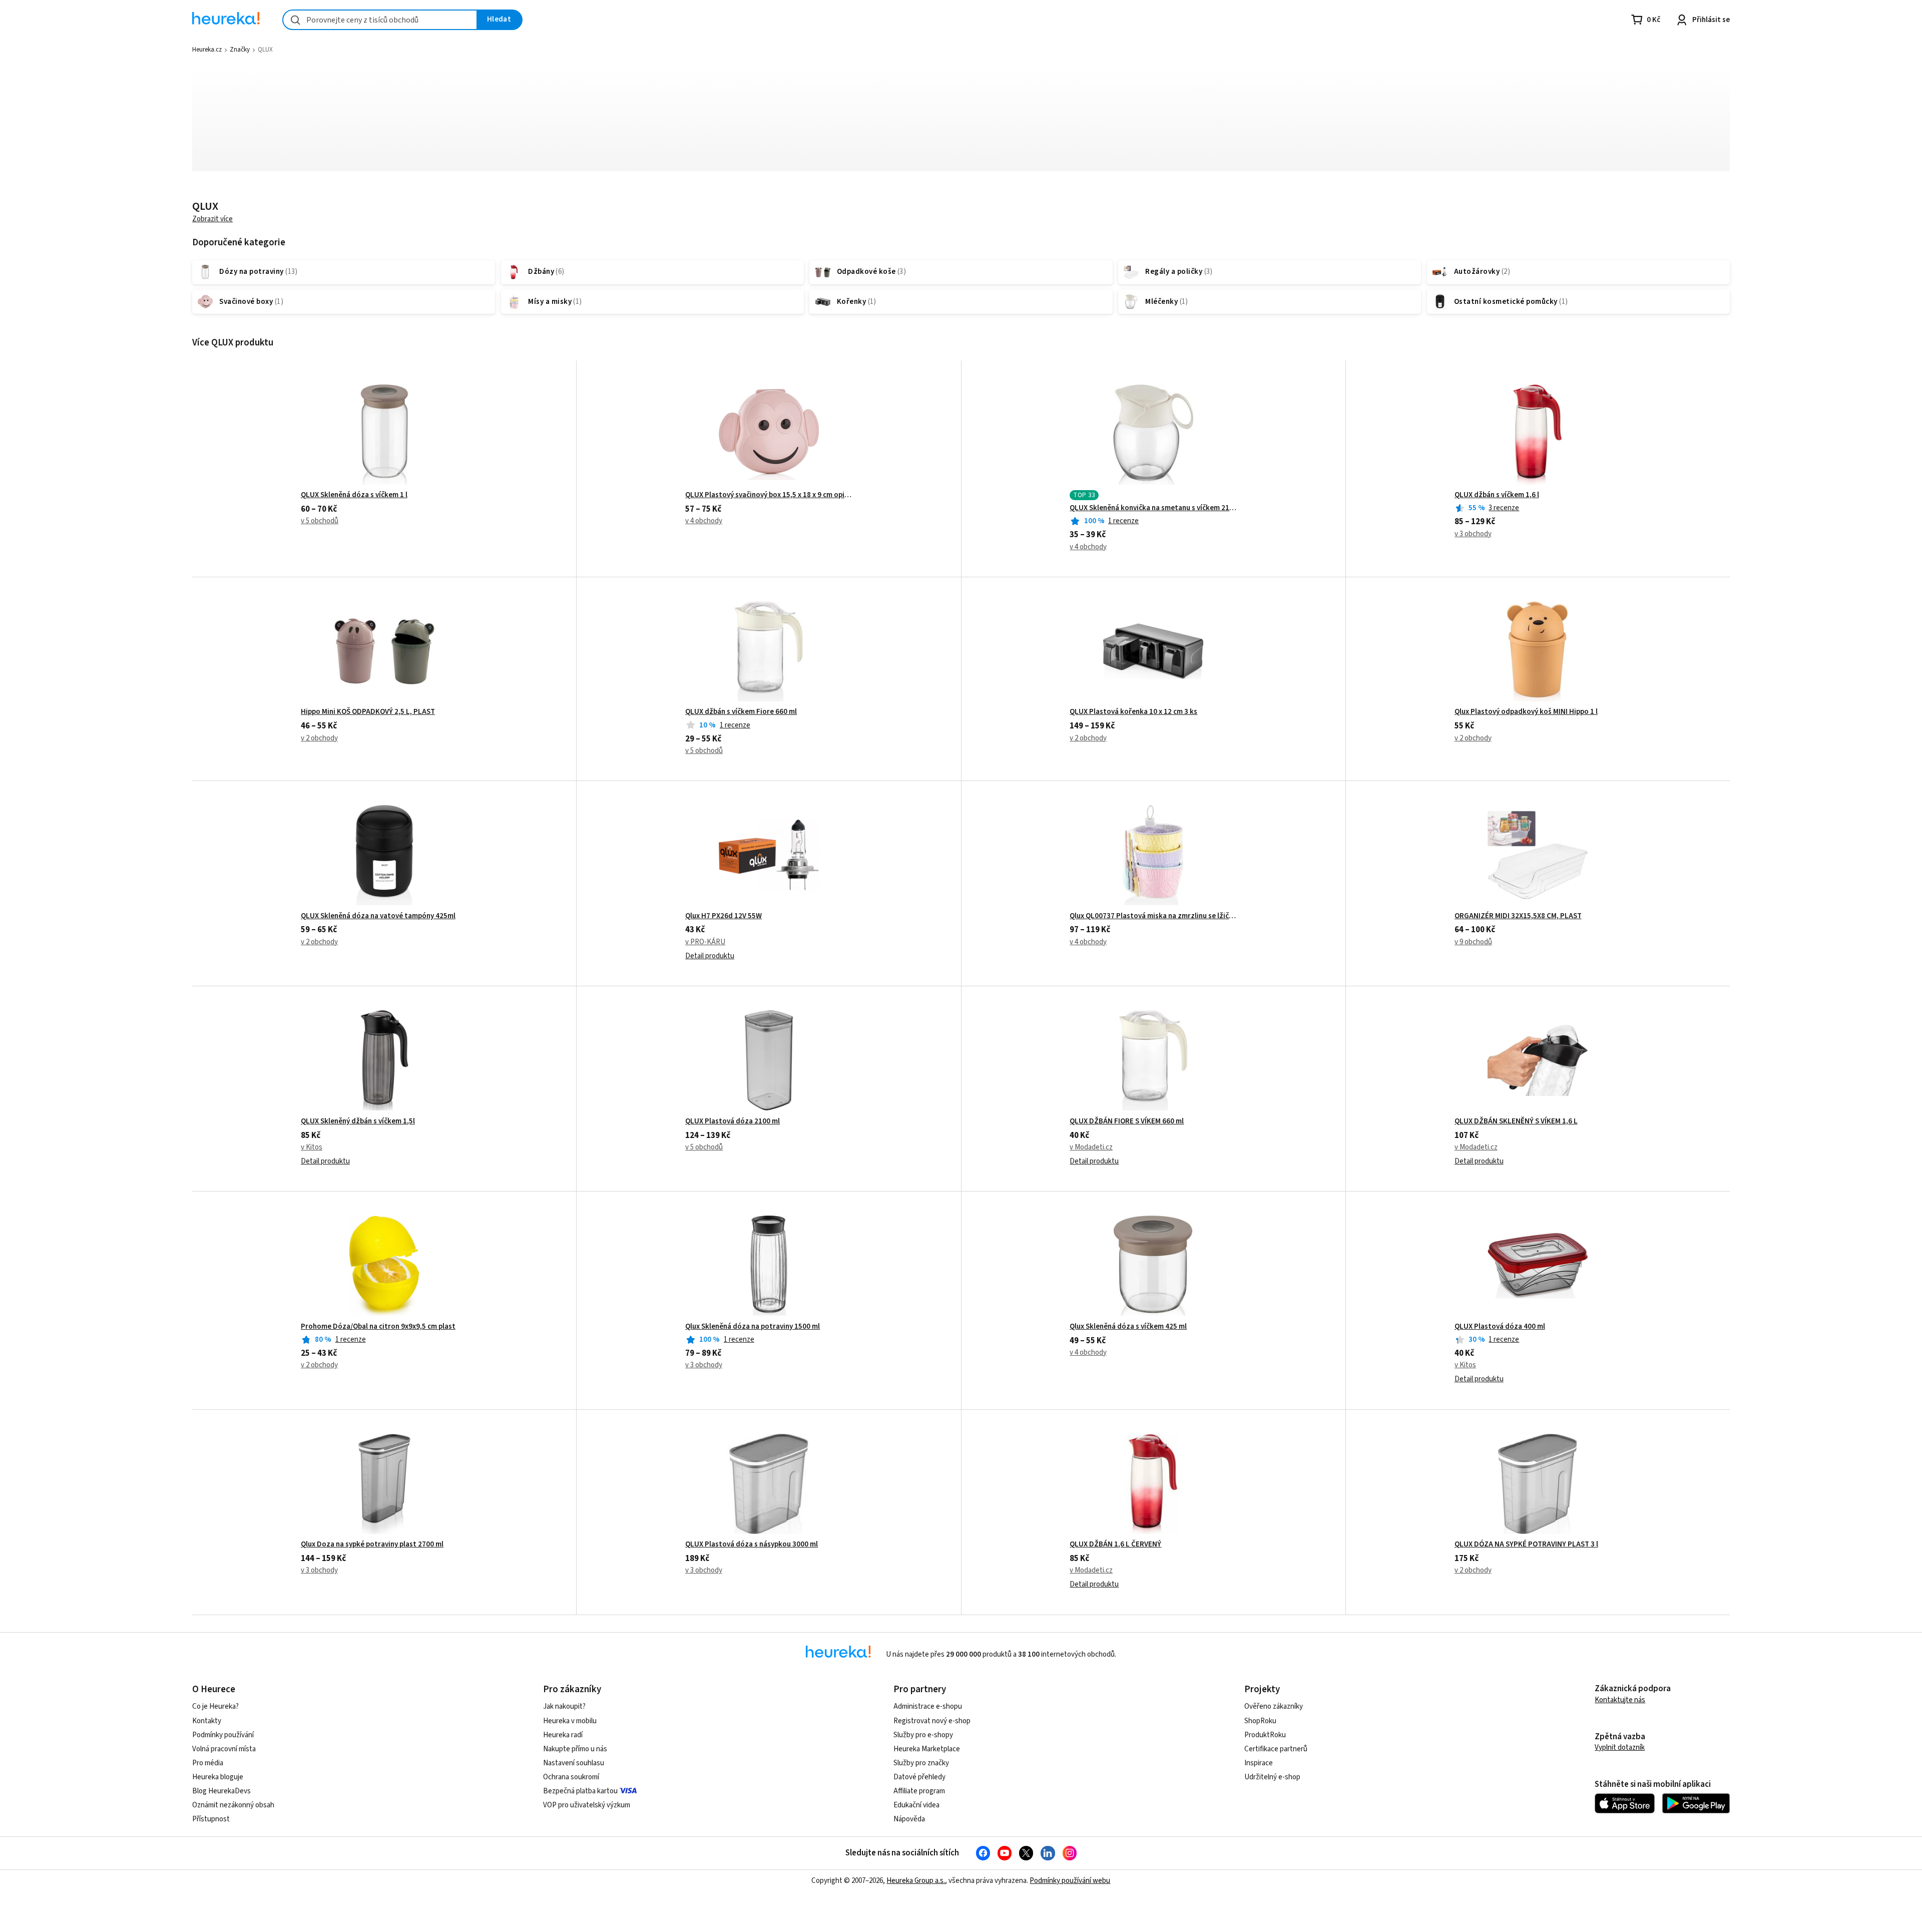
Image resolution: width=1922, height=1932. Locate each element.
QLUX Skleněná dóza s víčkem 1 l (354, 495)
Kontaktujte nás (1620, 1700)
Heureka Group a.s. (916, 1881)
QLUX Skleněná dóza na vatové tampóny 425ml (378, 916)
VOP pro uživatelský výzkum (587, 1805)
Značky (240, 50)
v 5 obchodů (320, 521)
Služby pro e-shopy (923, 1735)
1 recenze (1123, 521)
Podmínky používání (223, 1735)
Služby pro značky (921, 1763)
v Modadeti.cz (1091, 1147)
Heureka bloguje (218, 1777)
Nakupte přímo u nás (575, 1749)
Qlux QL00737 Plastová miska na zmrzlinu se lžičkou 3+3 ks (1153, 916)
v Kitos (312, 1147)
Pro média (208, 1763)
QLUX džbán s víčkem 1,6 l (1497, 495)
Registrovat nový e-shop (932, 1721)
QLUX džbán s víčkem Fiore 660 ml (741, 712)
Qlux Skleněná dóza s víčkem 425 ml (1128, 1327)
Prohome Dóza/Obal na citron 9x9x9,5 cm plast (378, 1327)
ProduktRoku (1265, 1735)
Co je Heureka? (215, 1706)
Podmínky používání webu (1070, 1881)
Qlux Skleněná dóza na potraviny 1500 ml (753, 1327)
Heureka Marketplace (927, 1749)
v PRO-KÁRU (705, 942)
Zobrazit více (212, 219)
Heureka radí (563, 1735)
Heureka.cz (207, 50)
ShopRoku (1260, 1721)
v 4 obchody (704, 521)
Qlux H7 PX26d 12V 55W (724, 916)
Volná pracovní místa (224, 1749)
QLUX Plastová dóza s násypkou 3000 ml (752, 1544)
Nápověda (909, 1819)
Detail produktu (710, 956)
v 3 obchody (1473, 534)
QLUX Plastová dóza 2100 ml (733, 1121)
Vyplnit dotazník (1620, 1748)
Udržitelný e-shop (1272, 1777)
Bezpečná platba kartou (580, 1791)
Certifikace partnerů (1276, 1749)
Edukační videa (916, 1805)
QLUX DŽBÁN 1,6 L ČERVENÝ (1115, 1544)
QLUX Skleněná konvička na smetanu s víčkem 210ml (1153, 508)
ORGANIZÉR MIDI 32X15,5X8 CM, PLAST (1518, 916)
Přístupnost (211, 1819)
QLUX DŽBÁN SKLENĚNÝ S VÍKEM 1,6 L (1516, 1121)
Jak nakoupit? (564, 1706)
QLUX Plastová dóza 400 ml (1500, 1327)
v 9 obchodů (1473, 942)
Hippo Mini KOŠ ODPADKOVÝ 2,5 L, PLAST (368, 712)
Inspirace (1259, 1763)
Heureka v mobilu (570, 1721)
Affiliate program (919, 1791)
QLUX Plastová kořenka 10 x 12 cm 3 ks (1133, 712)
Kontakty (207, 1721)
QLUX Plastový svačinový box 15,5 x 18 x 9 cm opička (769, 495)
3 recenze (1504, 508)
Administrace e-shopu (928, 1706)
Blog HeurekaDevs (221, 1791)
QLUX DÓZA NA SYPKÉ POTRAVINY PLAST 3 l (1526, 1544)
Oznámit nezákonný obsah (233, 1805)
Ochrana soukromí (571, 1777)
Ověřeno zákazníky (1274, 1706)
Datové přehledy (919, 1777)
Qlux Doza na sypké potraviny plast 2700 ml (372, 1544)
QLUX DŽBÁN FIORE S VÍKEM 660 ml (1127, 1121)
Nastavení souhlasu (574, 1763)
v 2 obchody (319, 738)
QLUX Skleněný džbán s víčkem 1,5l (358, 1121)
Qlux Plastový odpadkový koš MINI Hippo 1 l (1526, 712)
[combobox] (380, 20)
